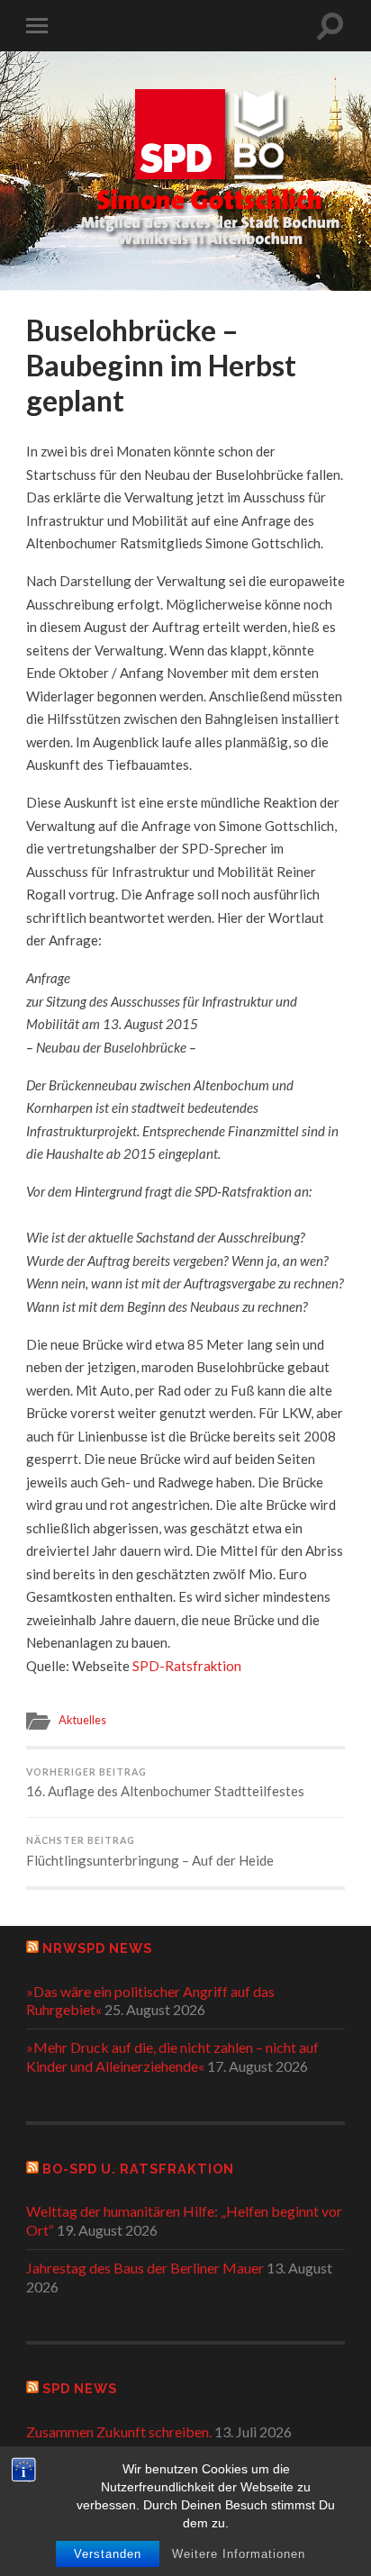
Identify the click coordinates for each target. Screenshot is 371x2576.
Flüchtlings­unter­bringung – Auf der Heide (150, 1852)
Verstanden (108, 2554)
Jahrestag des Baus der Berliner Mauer (145, 2268)
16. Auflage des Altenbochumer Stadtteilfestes (165, 1783)
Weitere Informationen (239, 2554)
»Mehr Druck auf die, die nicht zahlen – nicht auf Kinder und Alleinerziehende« (172, 2056)
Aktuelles (82, 1720)
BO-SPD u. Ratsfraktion (138, 2169)
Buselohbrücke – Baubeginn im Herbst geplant (161, 365)
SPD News (80, 2388)
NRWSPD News (97, 1948)
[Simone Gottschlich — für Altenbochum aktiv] (210, 170)
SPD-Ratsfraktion (187, 1666)
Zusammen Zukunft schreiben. (119, 2431)
